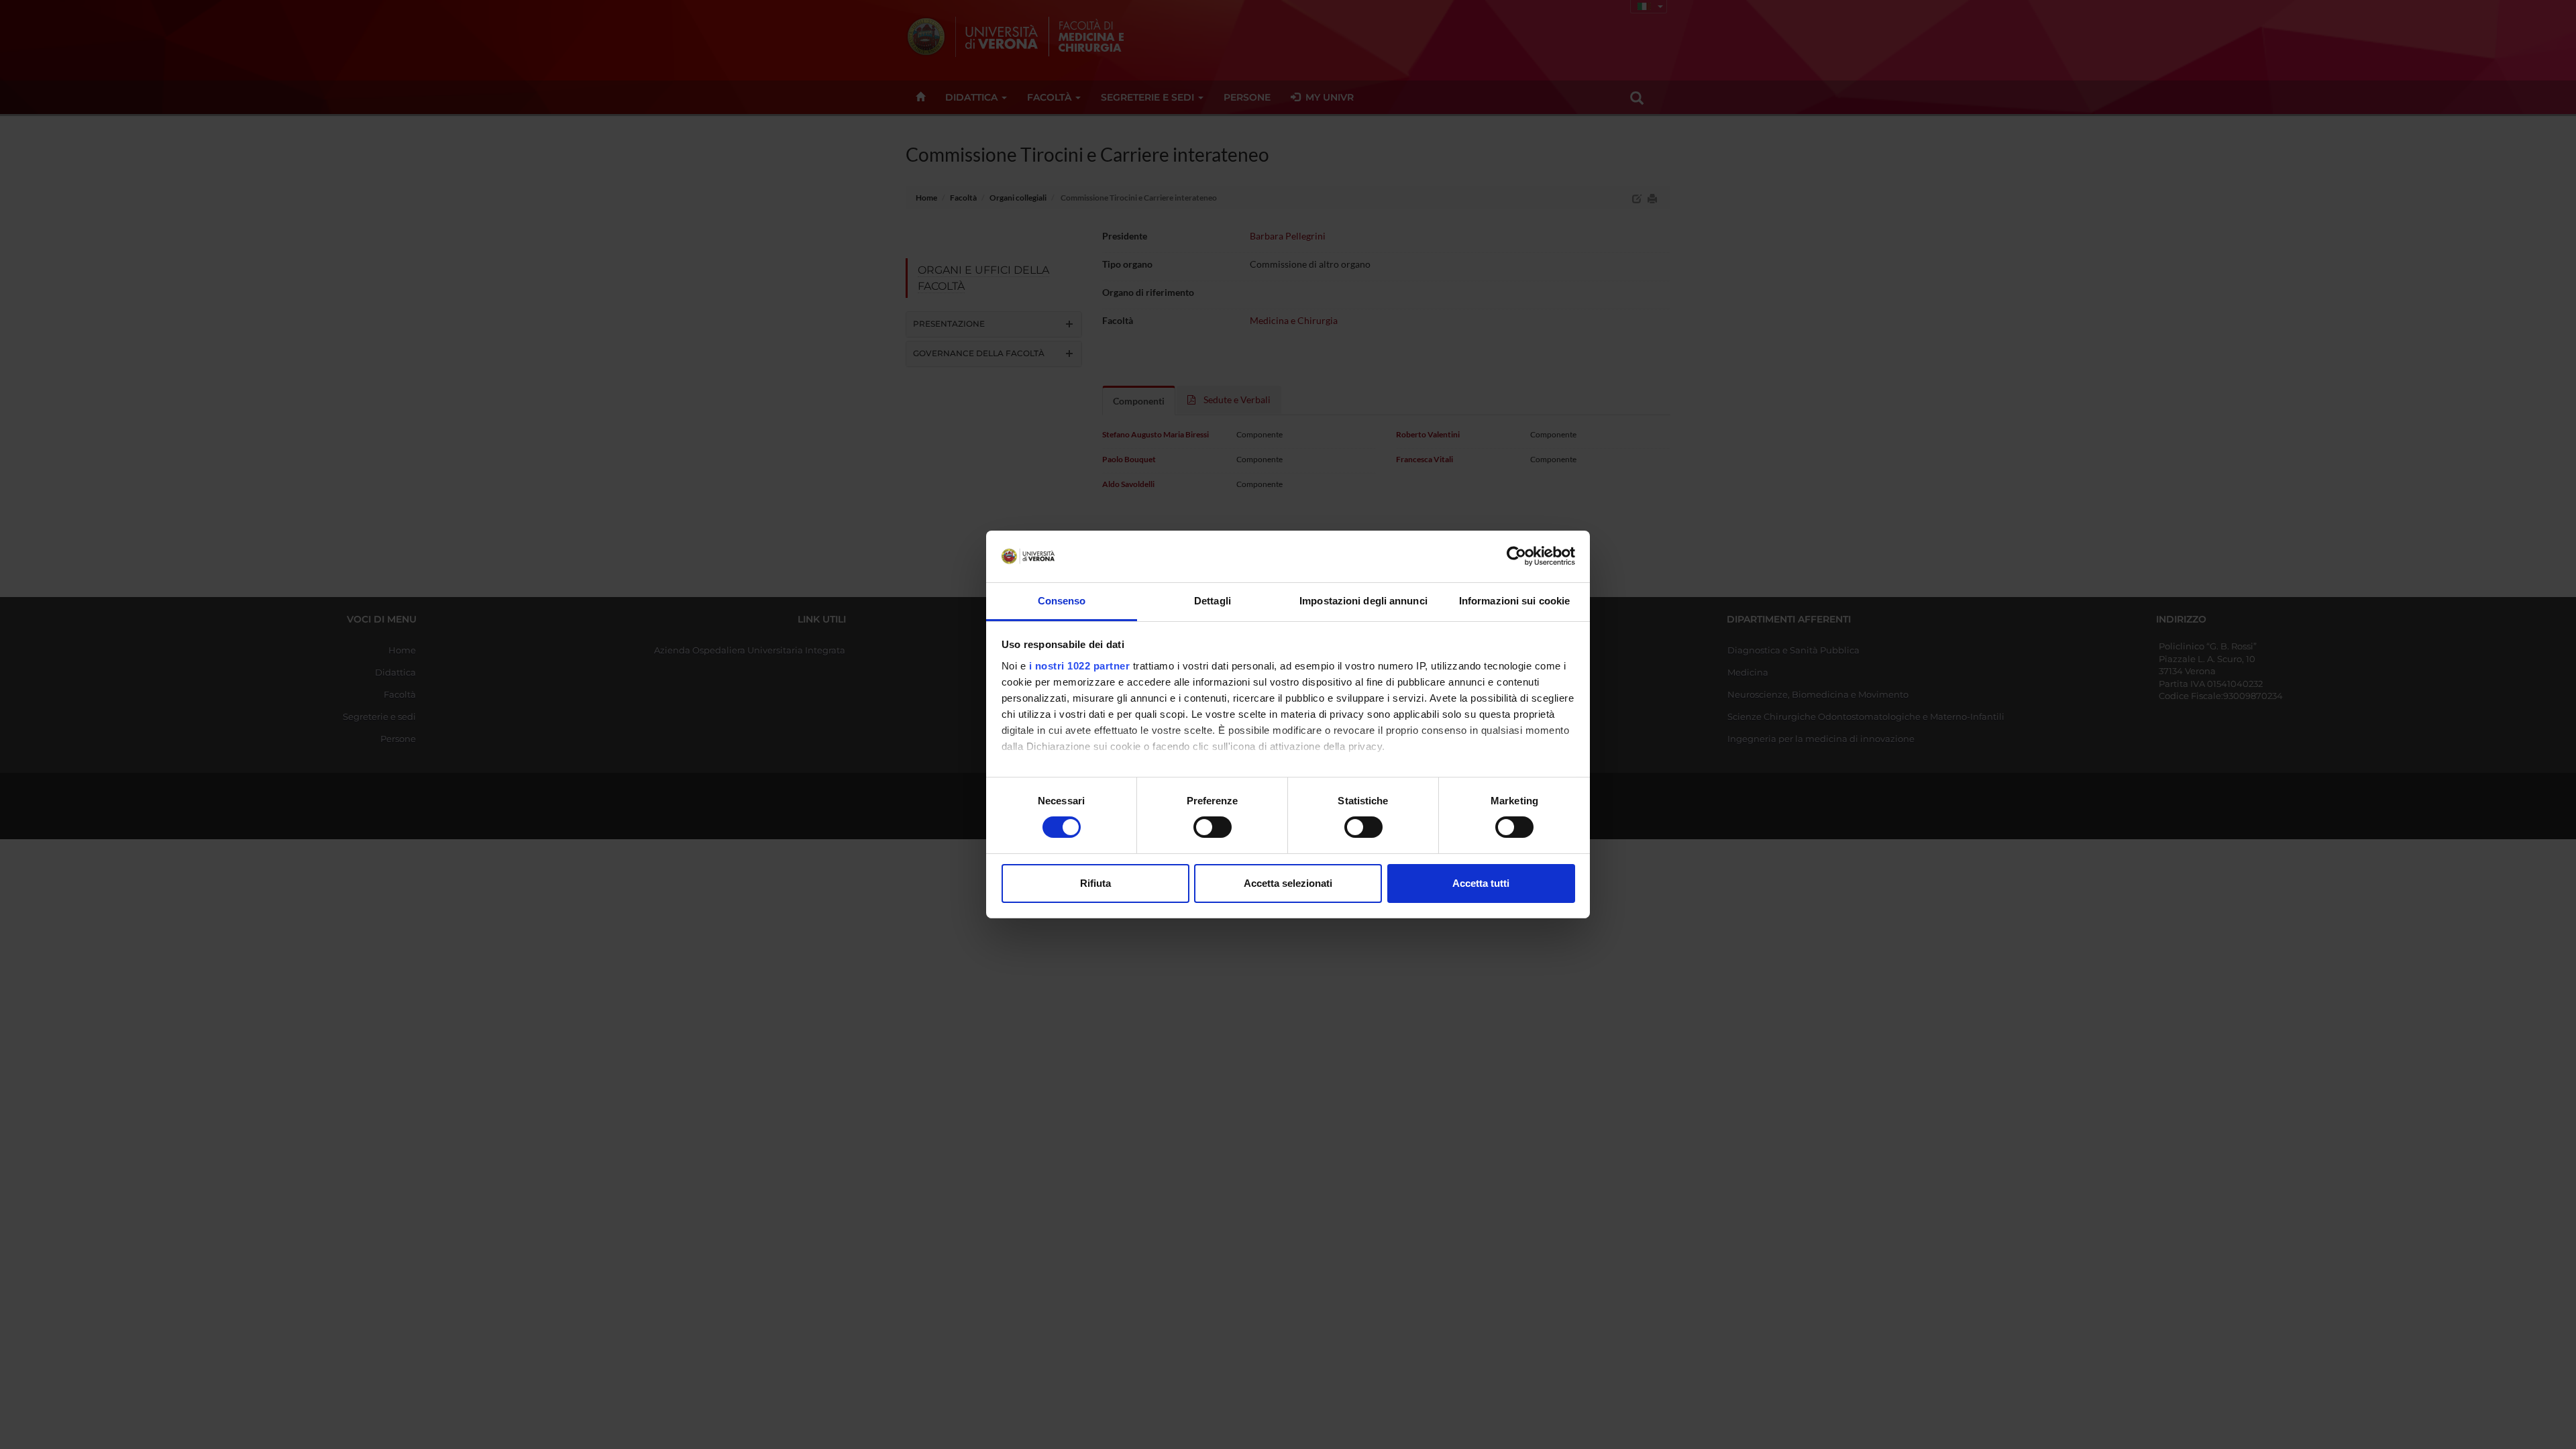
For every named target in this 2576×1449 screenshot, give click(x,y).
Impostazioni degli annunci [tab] (1363, 601)
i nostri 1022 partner (1080, 666)
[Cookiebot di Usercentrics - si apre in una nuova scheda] (1516, 556)
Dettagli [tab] (1213, 601)
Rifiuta (1095, 883)
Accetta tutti (1481, 883)
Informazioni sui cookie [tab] (1514, 601)
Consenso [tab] (1062, 601)
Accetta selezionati (1288, 883)
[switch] (1213, 827)
